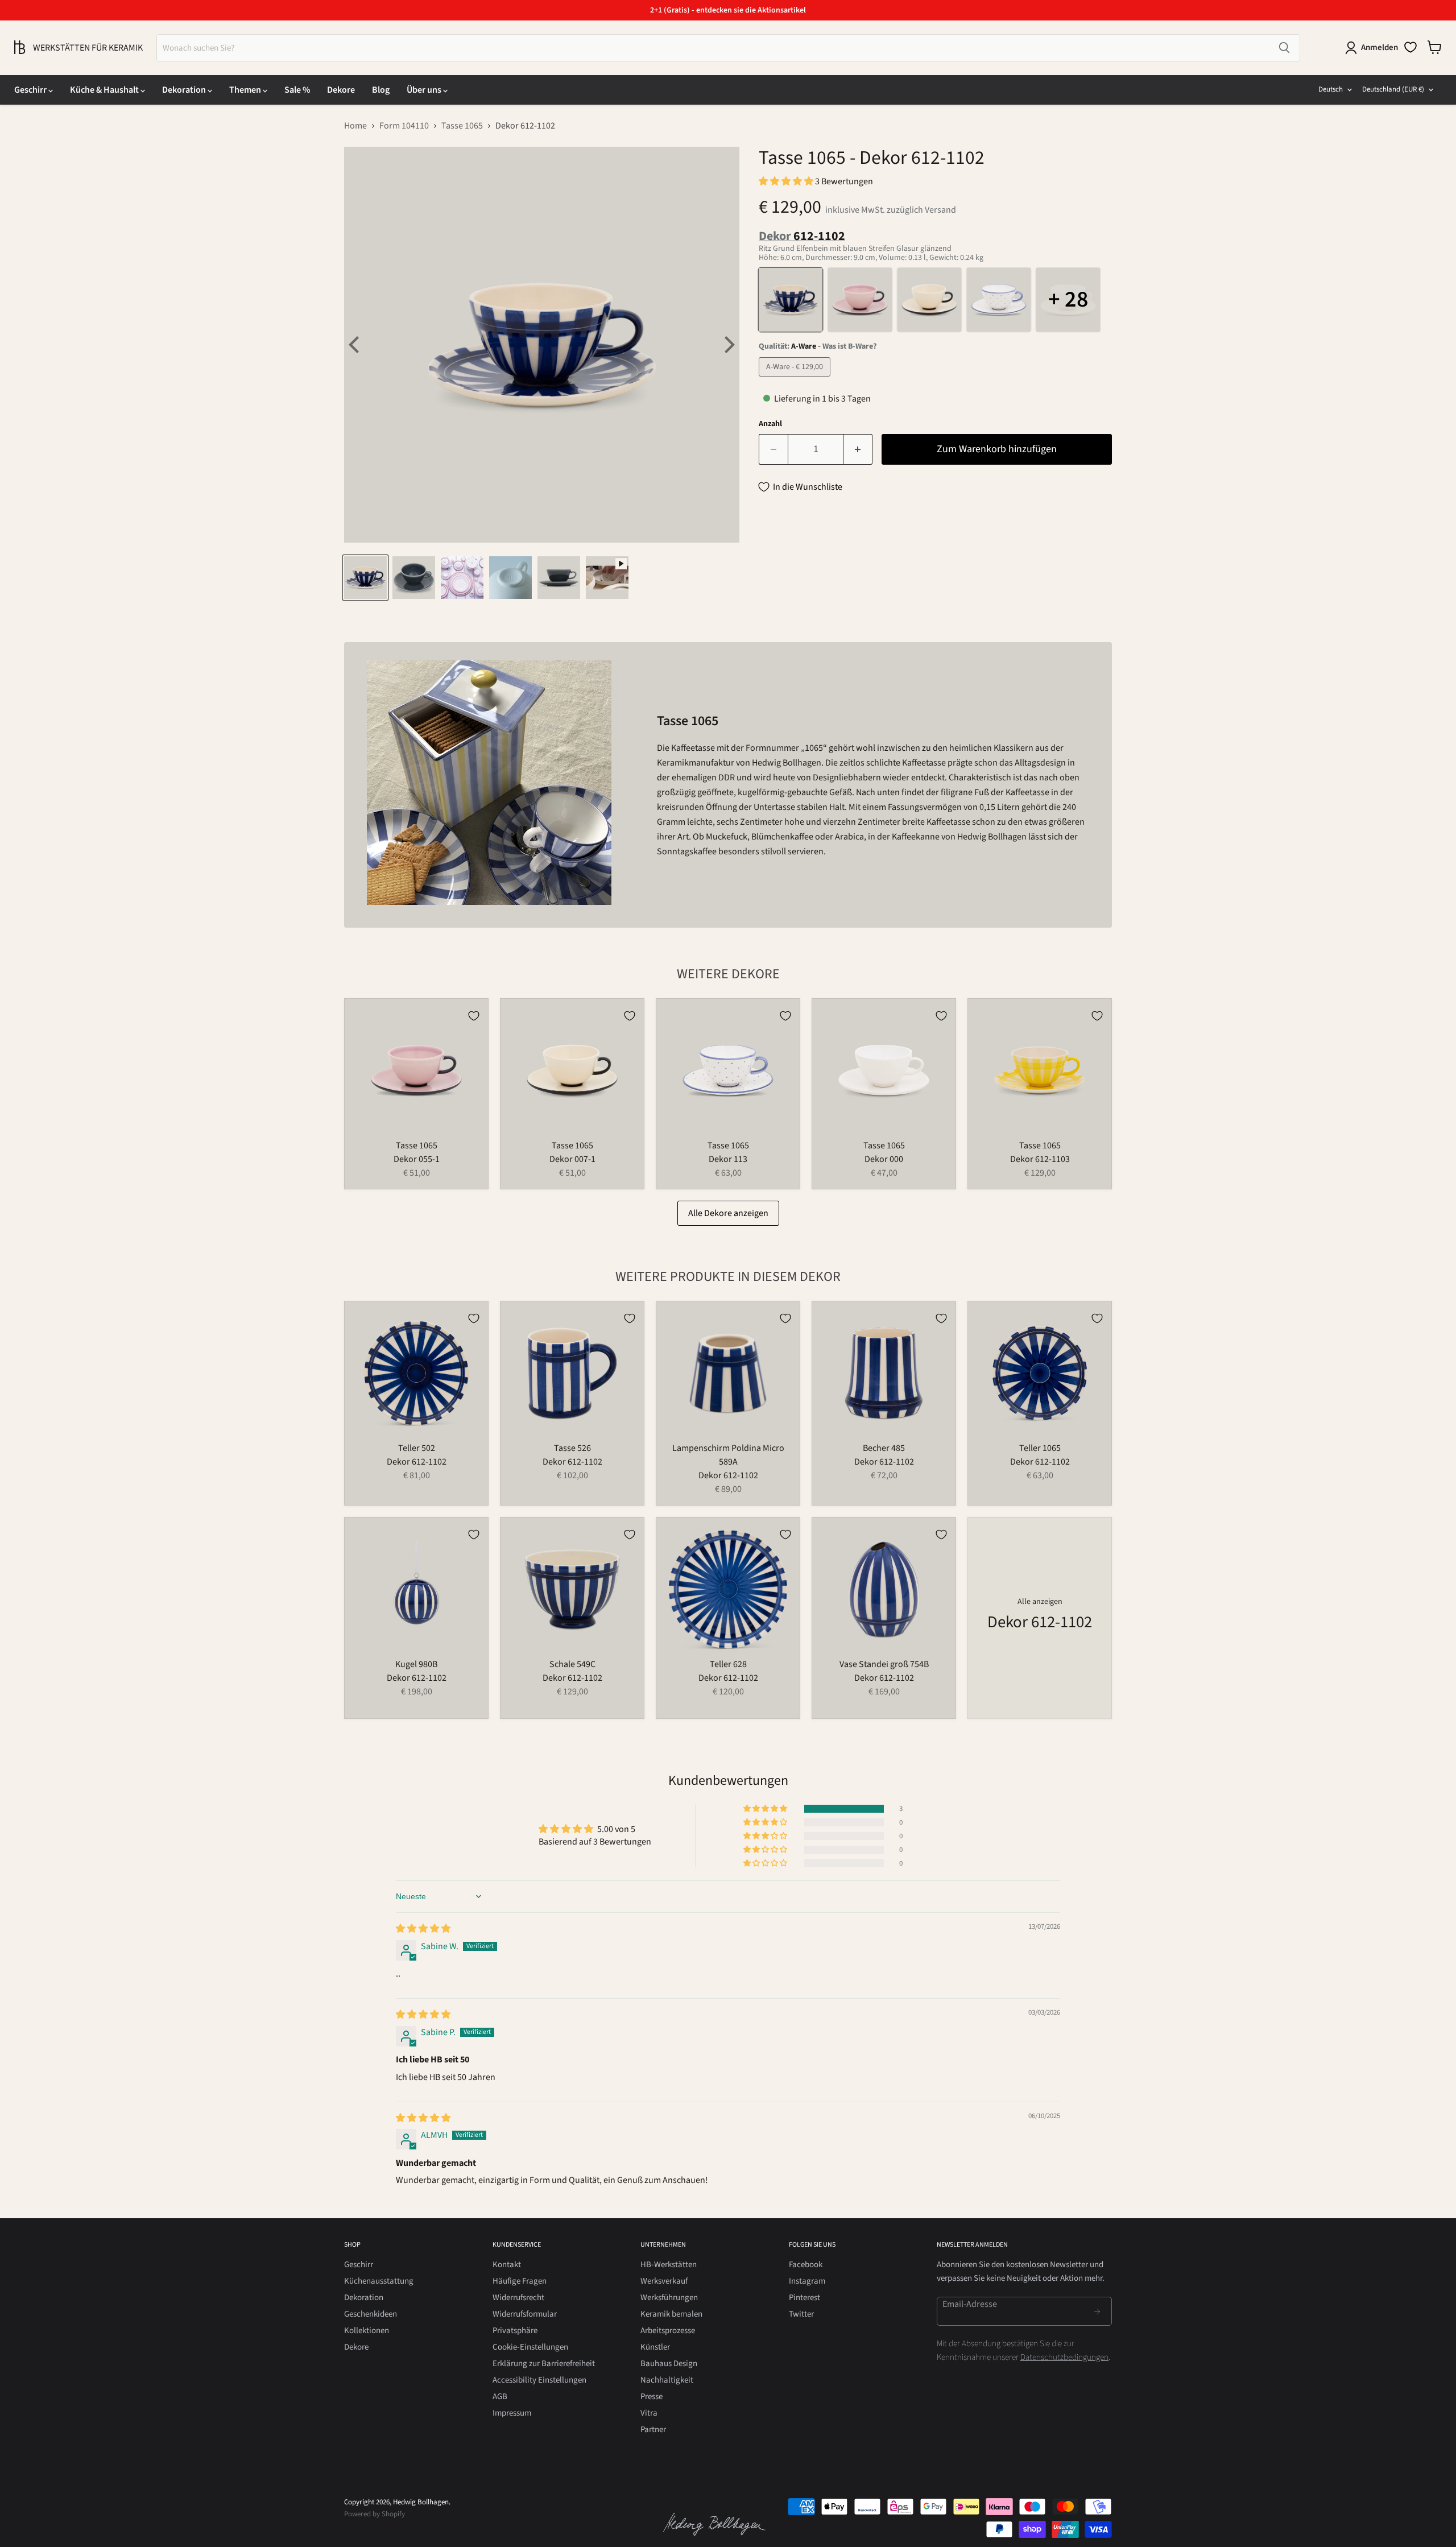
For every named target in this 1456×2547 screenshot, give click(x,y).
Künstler (655, 2347)
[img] (423, 1929)
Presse (652, 2397)
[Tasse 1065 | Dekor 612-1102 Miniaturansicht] (365, 578)
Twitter (801, 2314)
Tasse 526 (572, 1448)
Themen (246, 90)
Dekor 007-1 (572, 1159)
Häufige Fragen (520, 2281)
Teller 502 (417, 1448)
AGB (500, 2397)
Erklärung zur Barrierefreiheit (544, 2364)
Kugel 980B (416, 1664)
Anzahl (770, 424)
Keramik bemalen (671, 2314)
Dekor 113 (728, 1159)
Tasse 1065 (462, 126)
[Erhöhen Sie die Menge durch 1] (858, 450)
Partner (653, 2430)
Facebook (806, 2265)
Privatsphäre (515, 2331)
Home (355, 126)
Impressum (512, 2413)
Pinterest (804, 2298)
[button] (787, 181)
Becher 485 (884, 1448)
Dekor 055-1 (417, 1159)
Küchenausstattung (379, 2281)
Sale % (297, 90)
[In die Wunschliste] (474, 1016)
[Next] (728, 345)
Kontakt (507, 2265)
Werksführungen (669, 2298)
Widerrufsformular (525, 2314)
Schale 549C (572, 1664)
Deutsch (1331, 89)
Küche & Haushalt (105, 90)
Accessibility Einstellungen (539, 2380)
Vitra (649, 2413)
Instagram (807, 2281)
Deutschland (1393, 89)
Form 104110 (404, 126)
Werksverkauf (664, 2281)
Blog (381, 90)
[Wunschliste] (1410, 47)
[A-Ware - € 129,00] (796, 379)
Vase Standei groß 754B (884, 1664)
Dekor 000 (884, 1159)
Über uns (425, 90)
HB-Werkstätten (669, 2265)
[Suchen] (1284, 48)
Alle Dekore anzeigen (728, 1213)
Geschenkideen (371, 2314)
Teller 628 (728, 1664)
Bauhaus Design (669, 2364)
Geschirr (31, 90)
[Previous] (355, 345)
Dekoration (185, 90)
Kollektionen (367, 2331)
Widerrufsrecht (518, 2298)
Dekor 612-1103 (1040, 1159)
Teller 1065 (1040, 1448)
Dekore (341, 90)
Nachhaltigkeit (667, 2380)
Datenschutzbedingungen (1064, 2357)
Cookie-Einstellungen (530, 2347)
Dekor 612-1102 (417, 1462)
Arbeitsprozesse (668, 2331)
